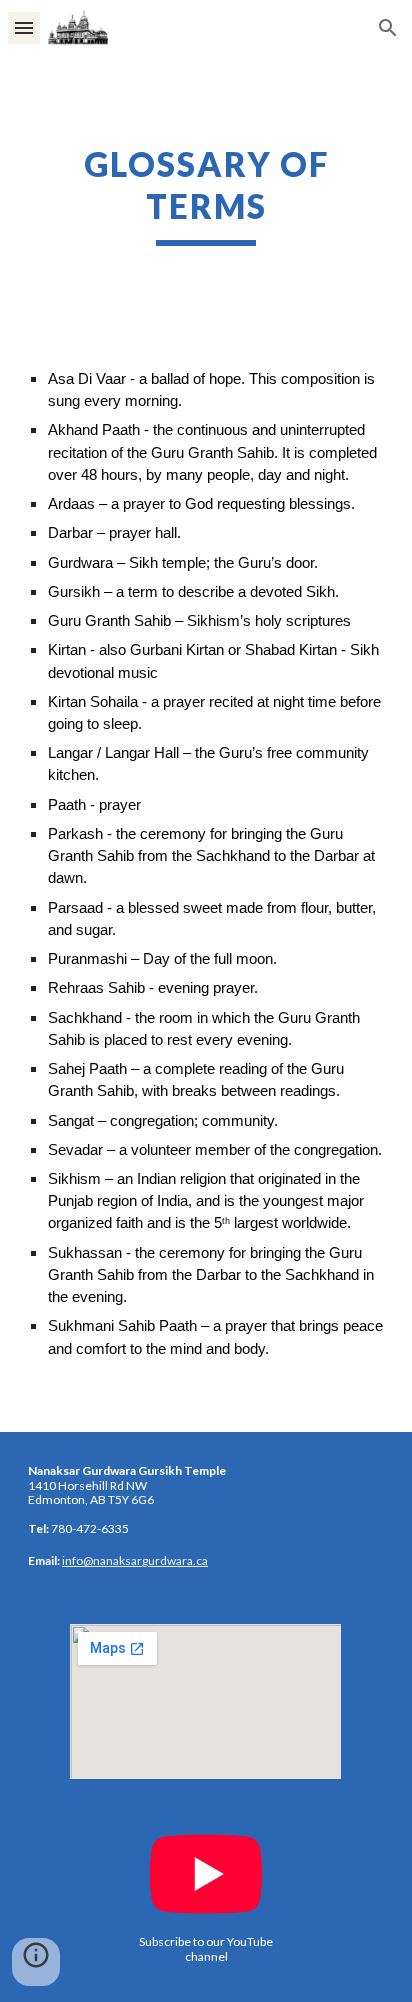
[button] (24, 27)
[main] (206, 195)
